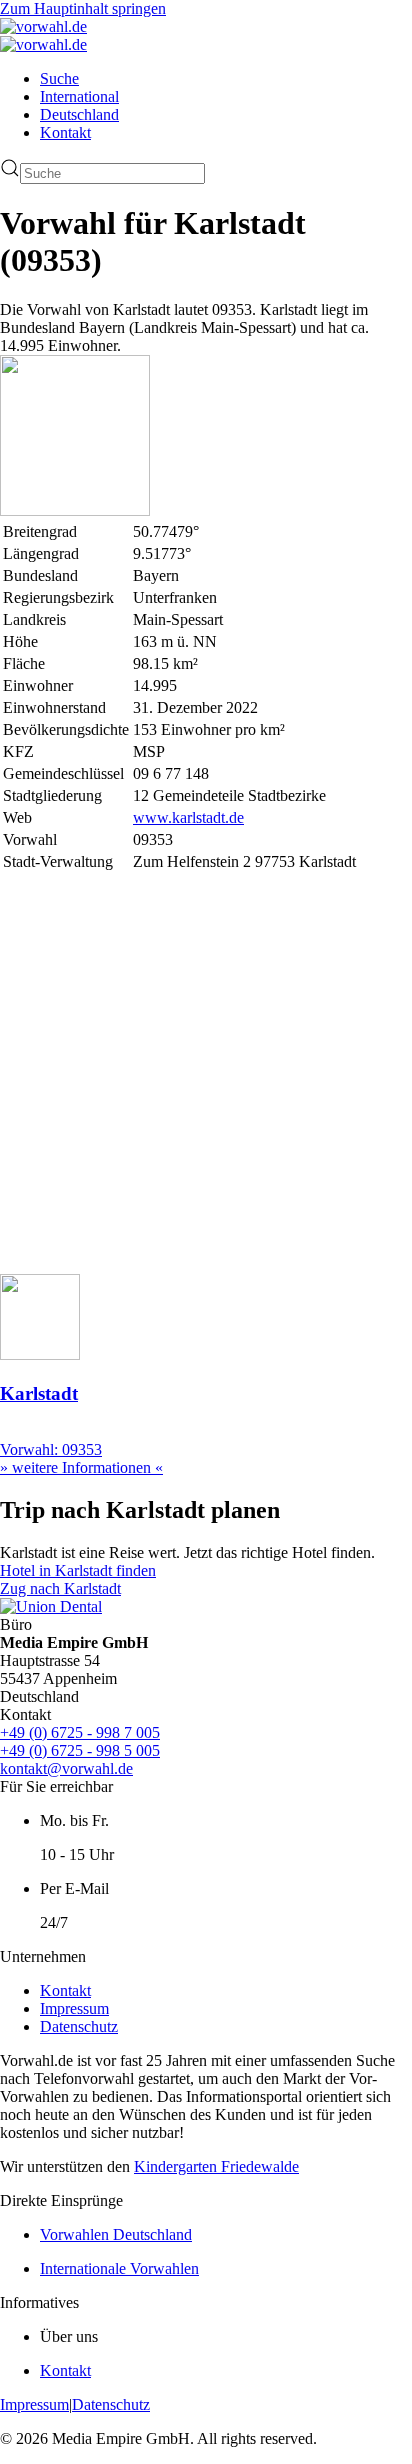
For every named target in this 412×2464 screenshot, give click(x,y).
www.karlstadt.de (188, 817)
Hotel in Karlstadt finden (78, 1570)
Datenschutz (79, 2026)
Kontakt (65, 132)
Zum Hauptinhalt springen (83, 8)
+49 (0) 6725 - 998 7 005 (80, 1732)
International (79, 96)
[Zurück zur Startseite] (43, 26)
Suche (59, 78)
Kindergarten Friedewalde (216, 2166)
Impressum (74, 2008)
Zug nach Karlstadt (60, 1588)
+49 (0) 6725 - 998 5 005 (80, 1750)
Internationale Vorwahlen (119, 2268)
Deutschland (79, 114)
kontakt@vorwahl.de (66, 1768)
